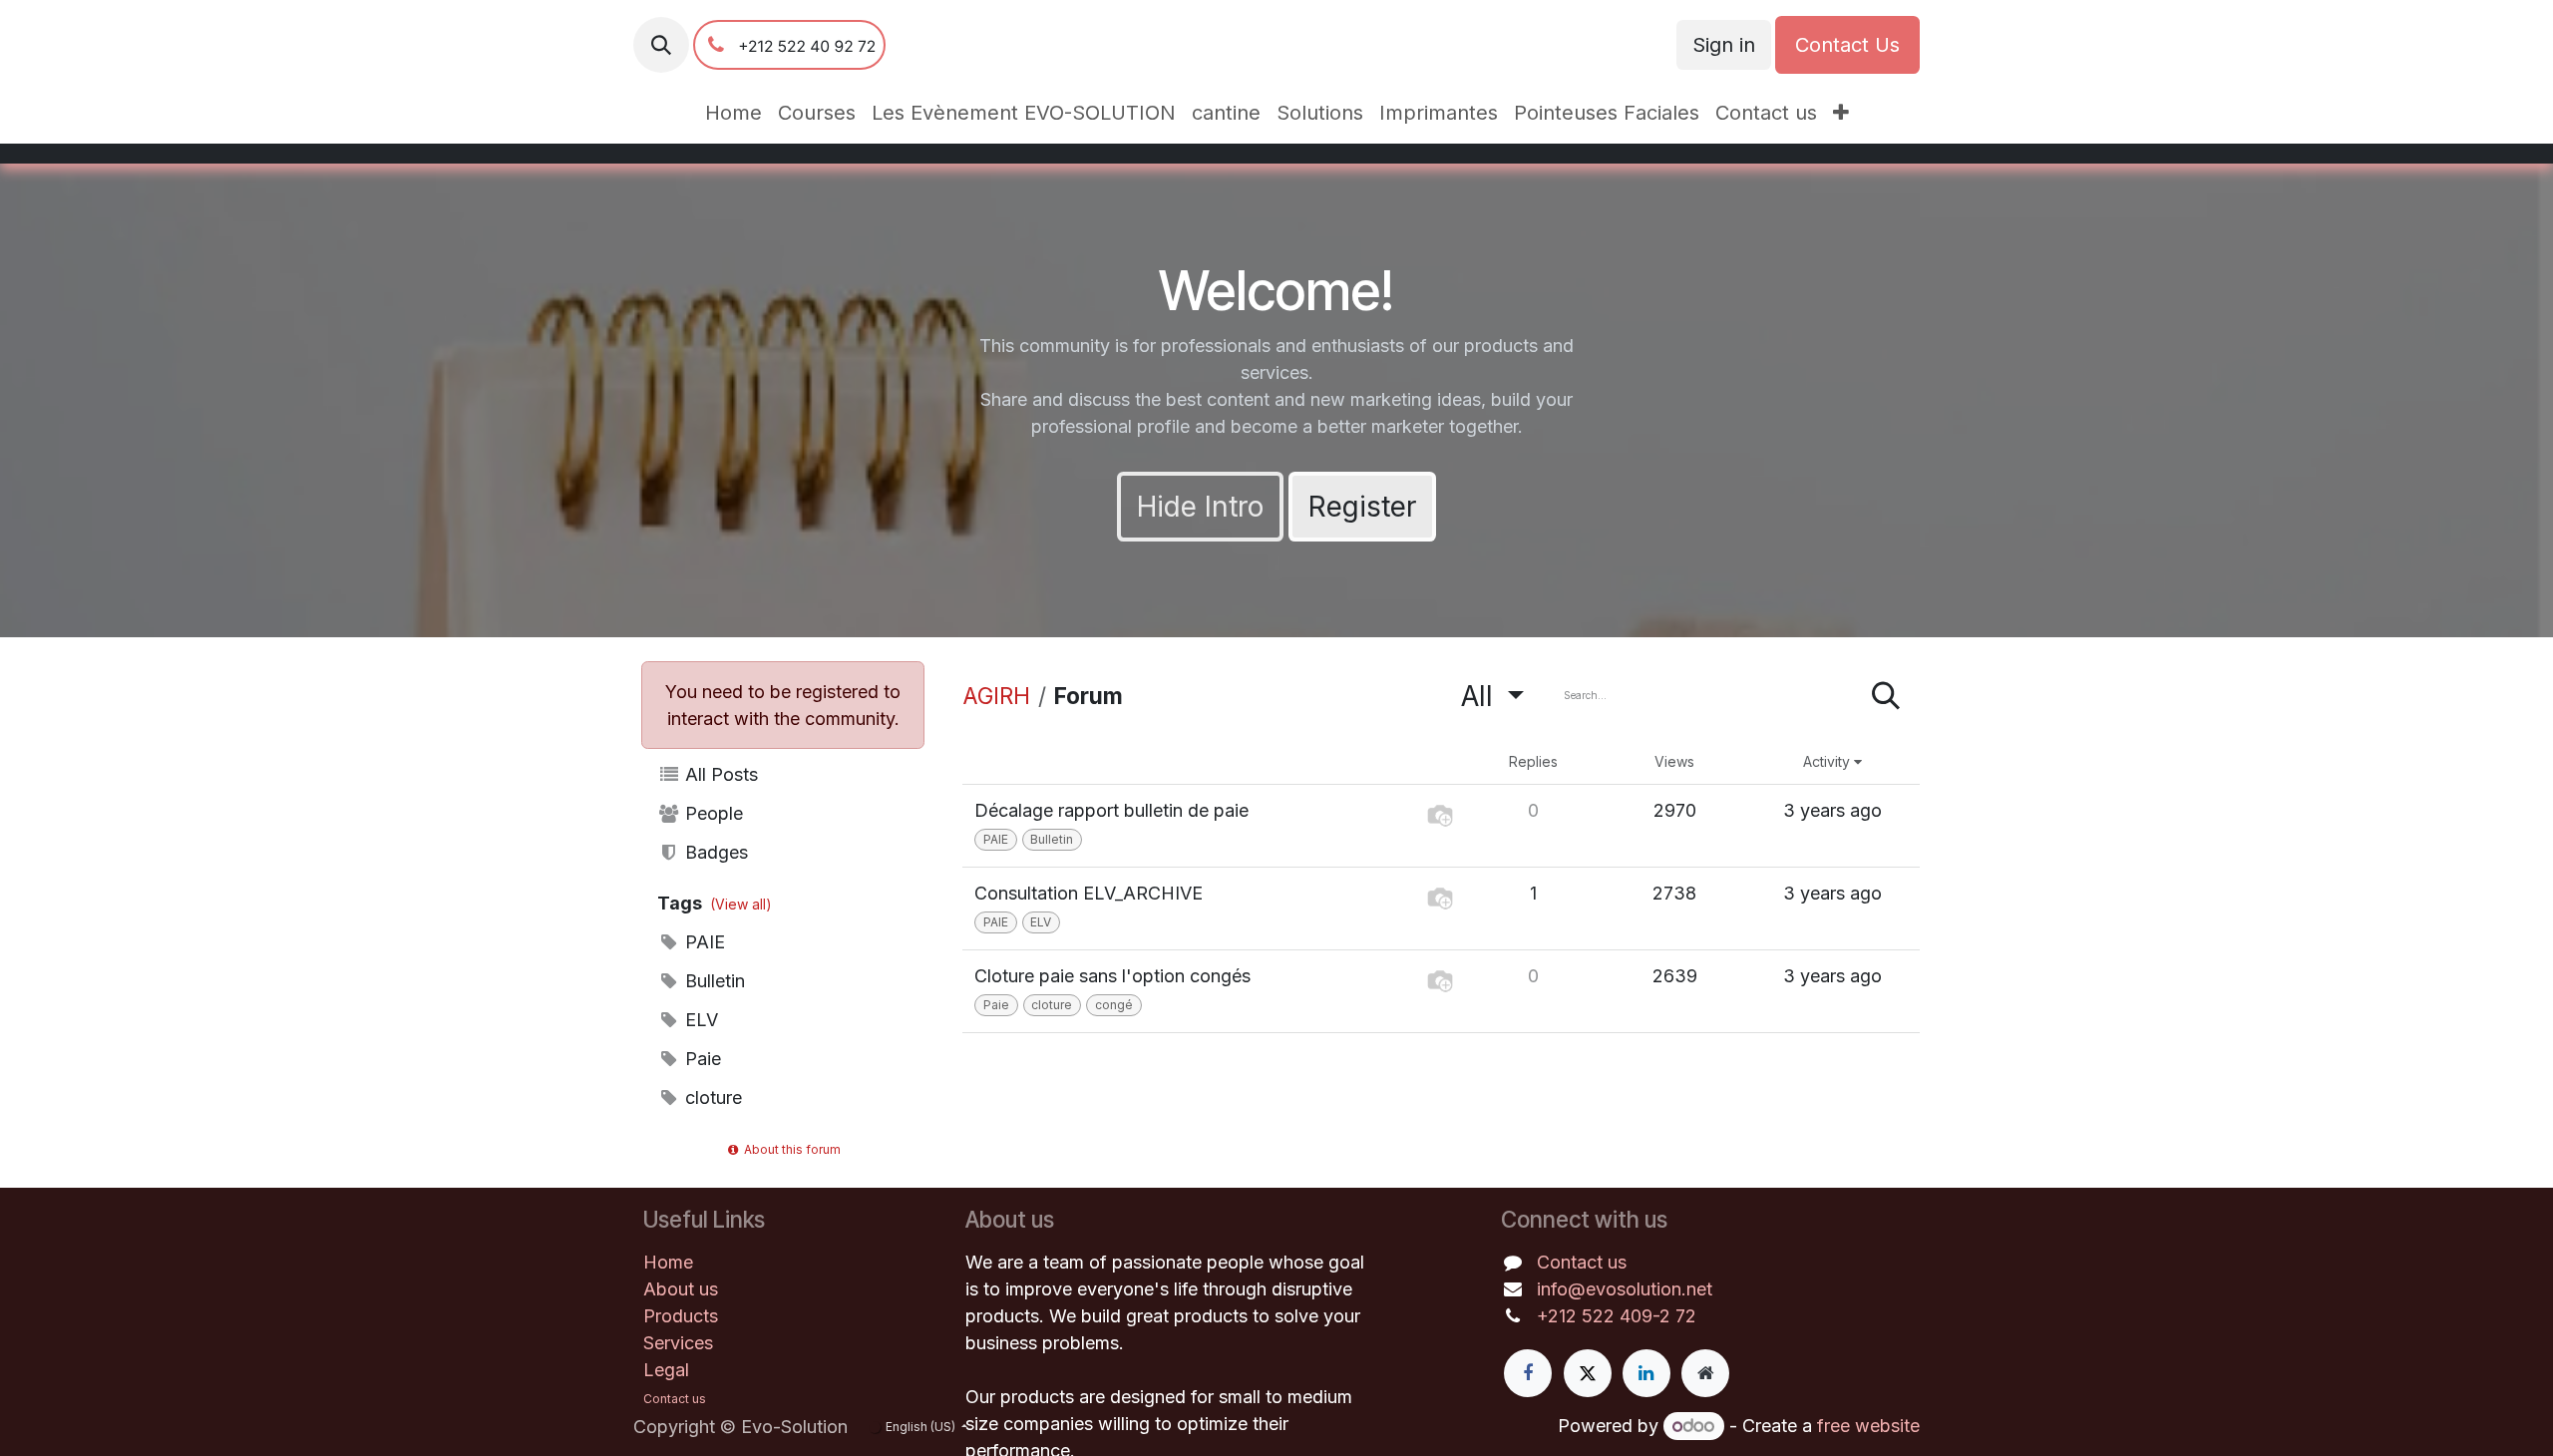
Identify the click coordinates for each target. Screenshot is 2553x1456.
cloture (711, 1097)
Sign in (1724, 45)
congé (1114, 1005)
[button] (661, 45)
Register (1362, 507)
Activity (1828, 761)
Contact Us (1847, 45)
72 (1686, 1316)
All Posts (719, 774)
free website (1868, 1426)
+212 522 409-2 (1606, 1316)
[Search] (1886, 696)
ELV (699, 1020)
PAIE (703, 942)
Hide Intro (1200, 507)
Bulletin (713, 981)
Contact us (1582, 1262)
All (1481, 696)
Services (678, 1343)
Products (681, 1316)
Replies (1533, 761)
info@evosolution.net (1625, 1289)
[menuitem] (733, 113)
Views (1674, 761)
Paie (701, 1059)
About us (681, 1289)
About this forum (791, 1149)
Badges (714, 852)
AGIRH (996, 696)
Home (668, 1262)
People (712, 813)
